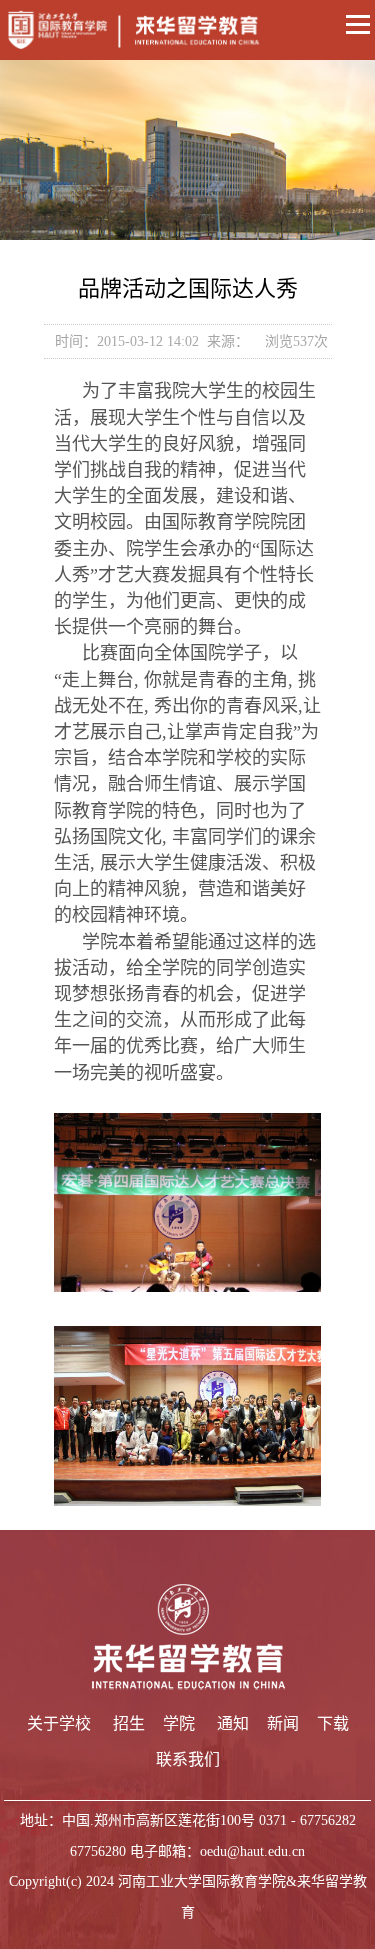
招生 (129, 1723)
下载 (333, 1723)
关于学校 (59, 1723)
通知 (233, 1723)
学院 (179, 1723)
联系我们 (188, 1759)
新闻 (283, 1723)
